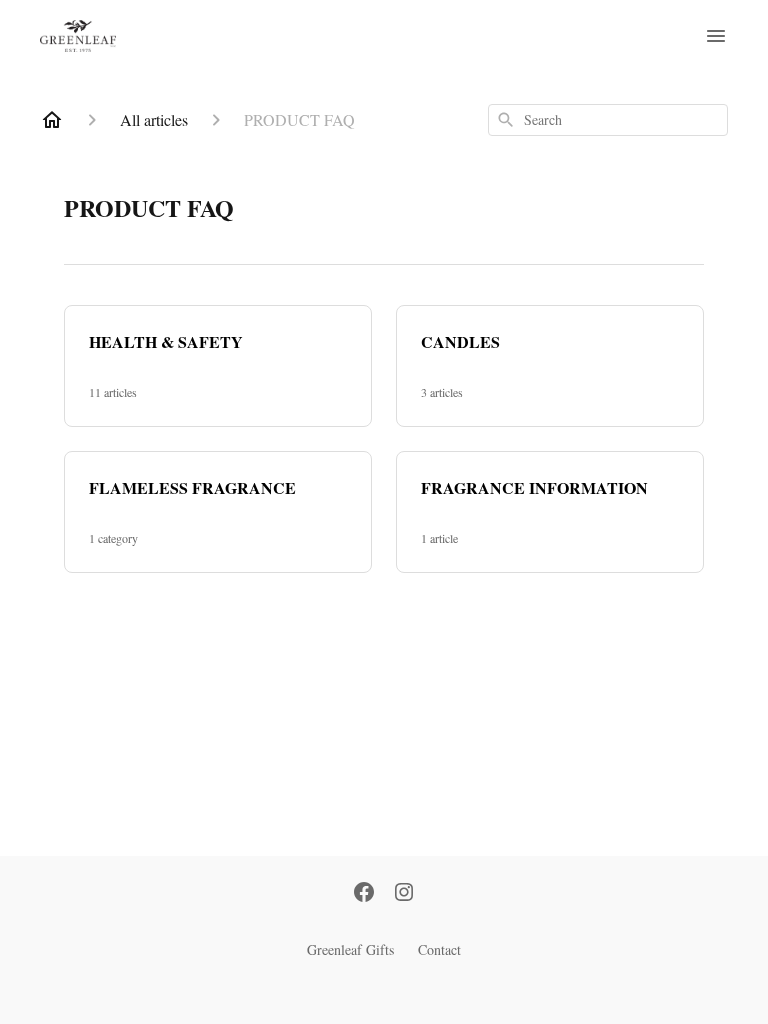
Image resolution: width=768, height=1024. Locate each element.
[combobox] (608, 120)
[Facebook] (364, 894)
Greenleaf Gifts (350, 949)
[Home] (52, 120)
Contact (439, 949)
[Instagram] (404, 894)
